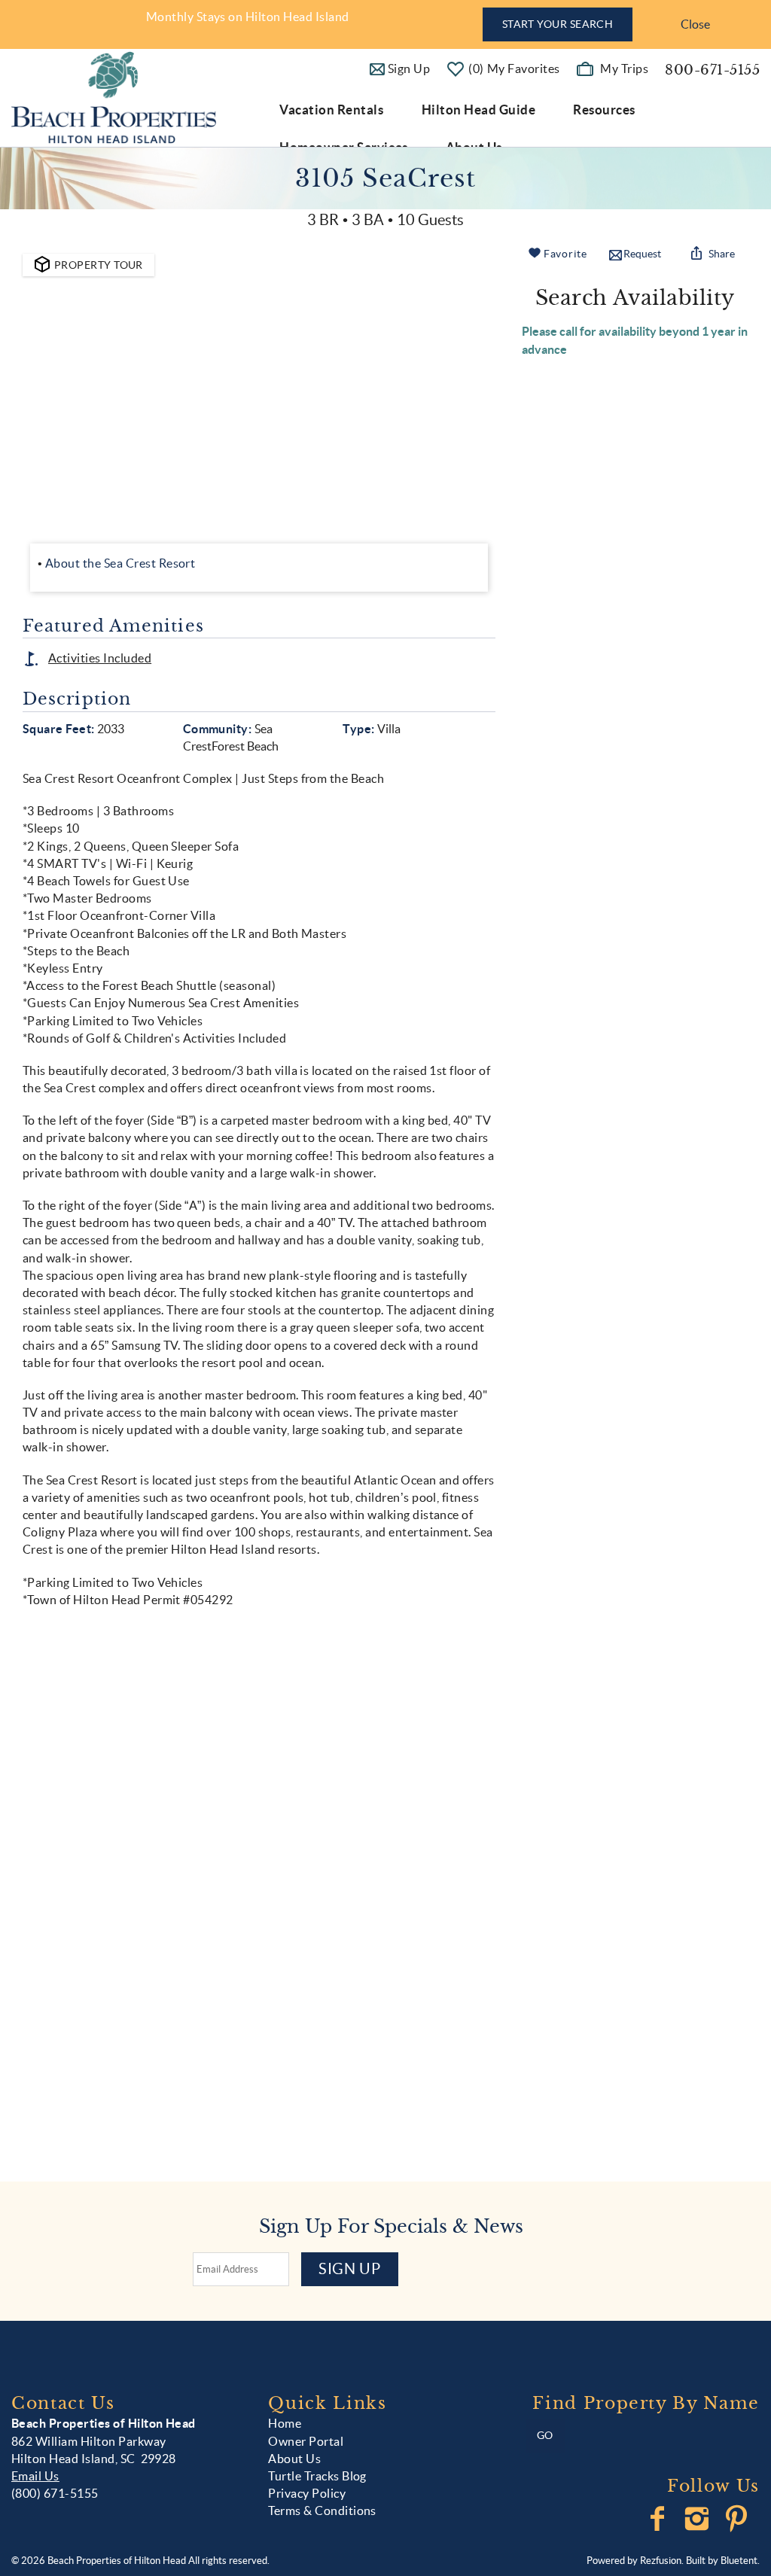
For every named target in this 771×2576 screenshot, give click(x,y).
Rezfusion (661, 2561)
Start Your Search (558, 24)
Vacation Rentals (331, 110)
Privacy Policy (307, 2493)
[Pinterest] (738, 2519)
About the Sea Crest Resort (120, 563)
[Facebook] (659, 2519)
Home (285, 2423)
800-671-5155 (712, 70)
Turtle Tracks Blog (317, 2476)
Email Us (35, 2476)
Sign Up (350, 2269)
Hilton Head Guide (479, 110)
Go (545, 2435)
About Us (294, 2459)
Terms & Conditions (322, 2511)
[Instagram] (698, 2519)
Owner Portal (306, 2441)
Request (642, 254)
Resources (604, 110)
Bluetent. (740, 2561)
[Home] (114, 96)
